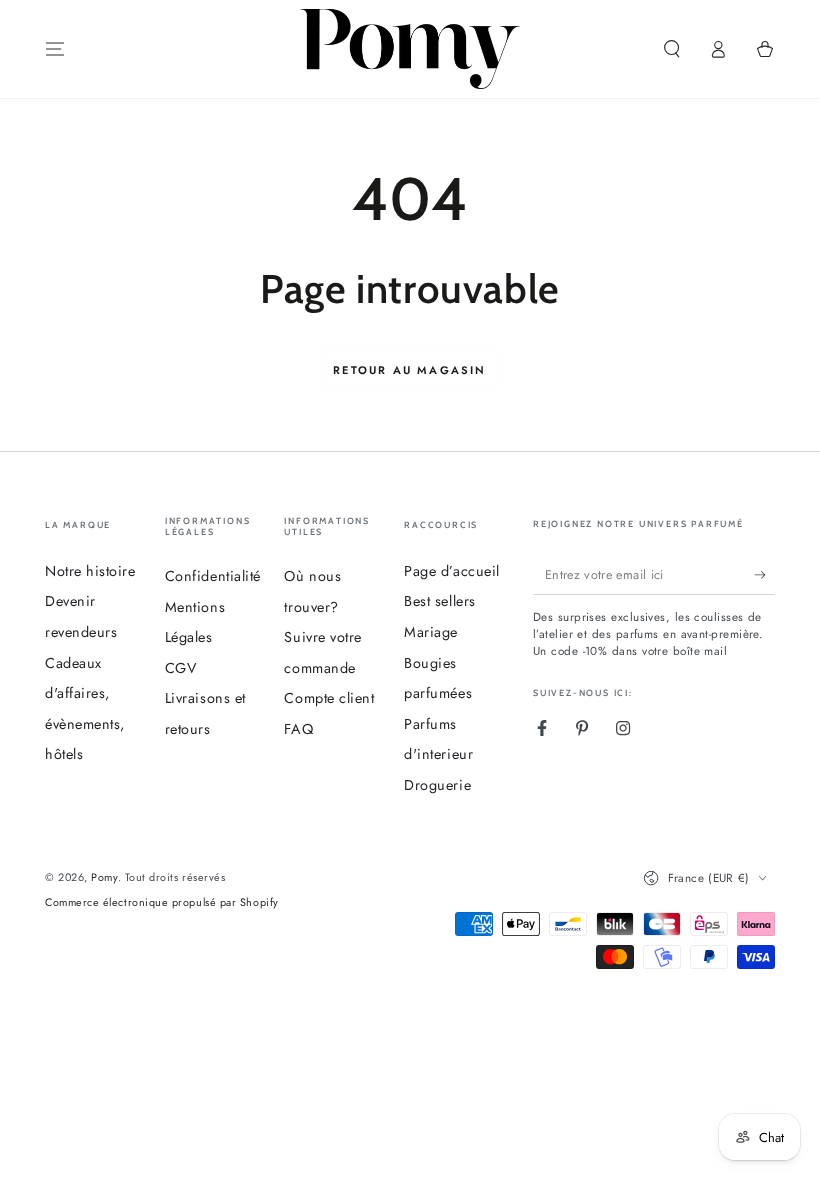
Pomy (104, 877)
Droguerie (437, 785)
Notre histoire (90, 571)
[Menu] (55, 49)
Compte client (329, 698)
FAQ (298, 729)
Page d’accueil (452, 571)
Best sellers (439, 601)
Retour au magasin (409, 370)
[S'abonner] (764, 575)
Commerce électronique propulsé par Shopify (162, 902)
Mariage (431, 632)
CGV (181, 668)
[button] (671, 49)
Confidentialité (213, 576)
